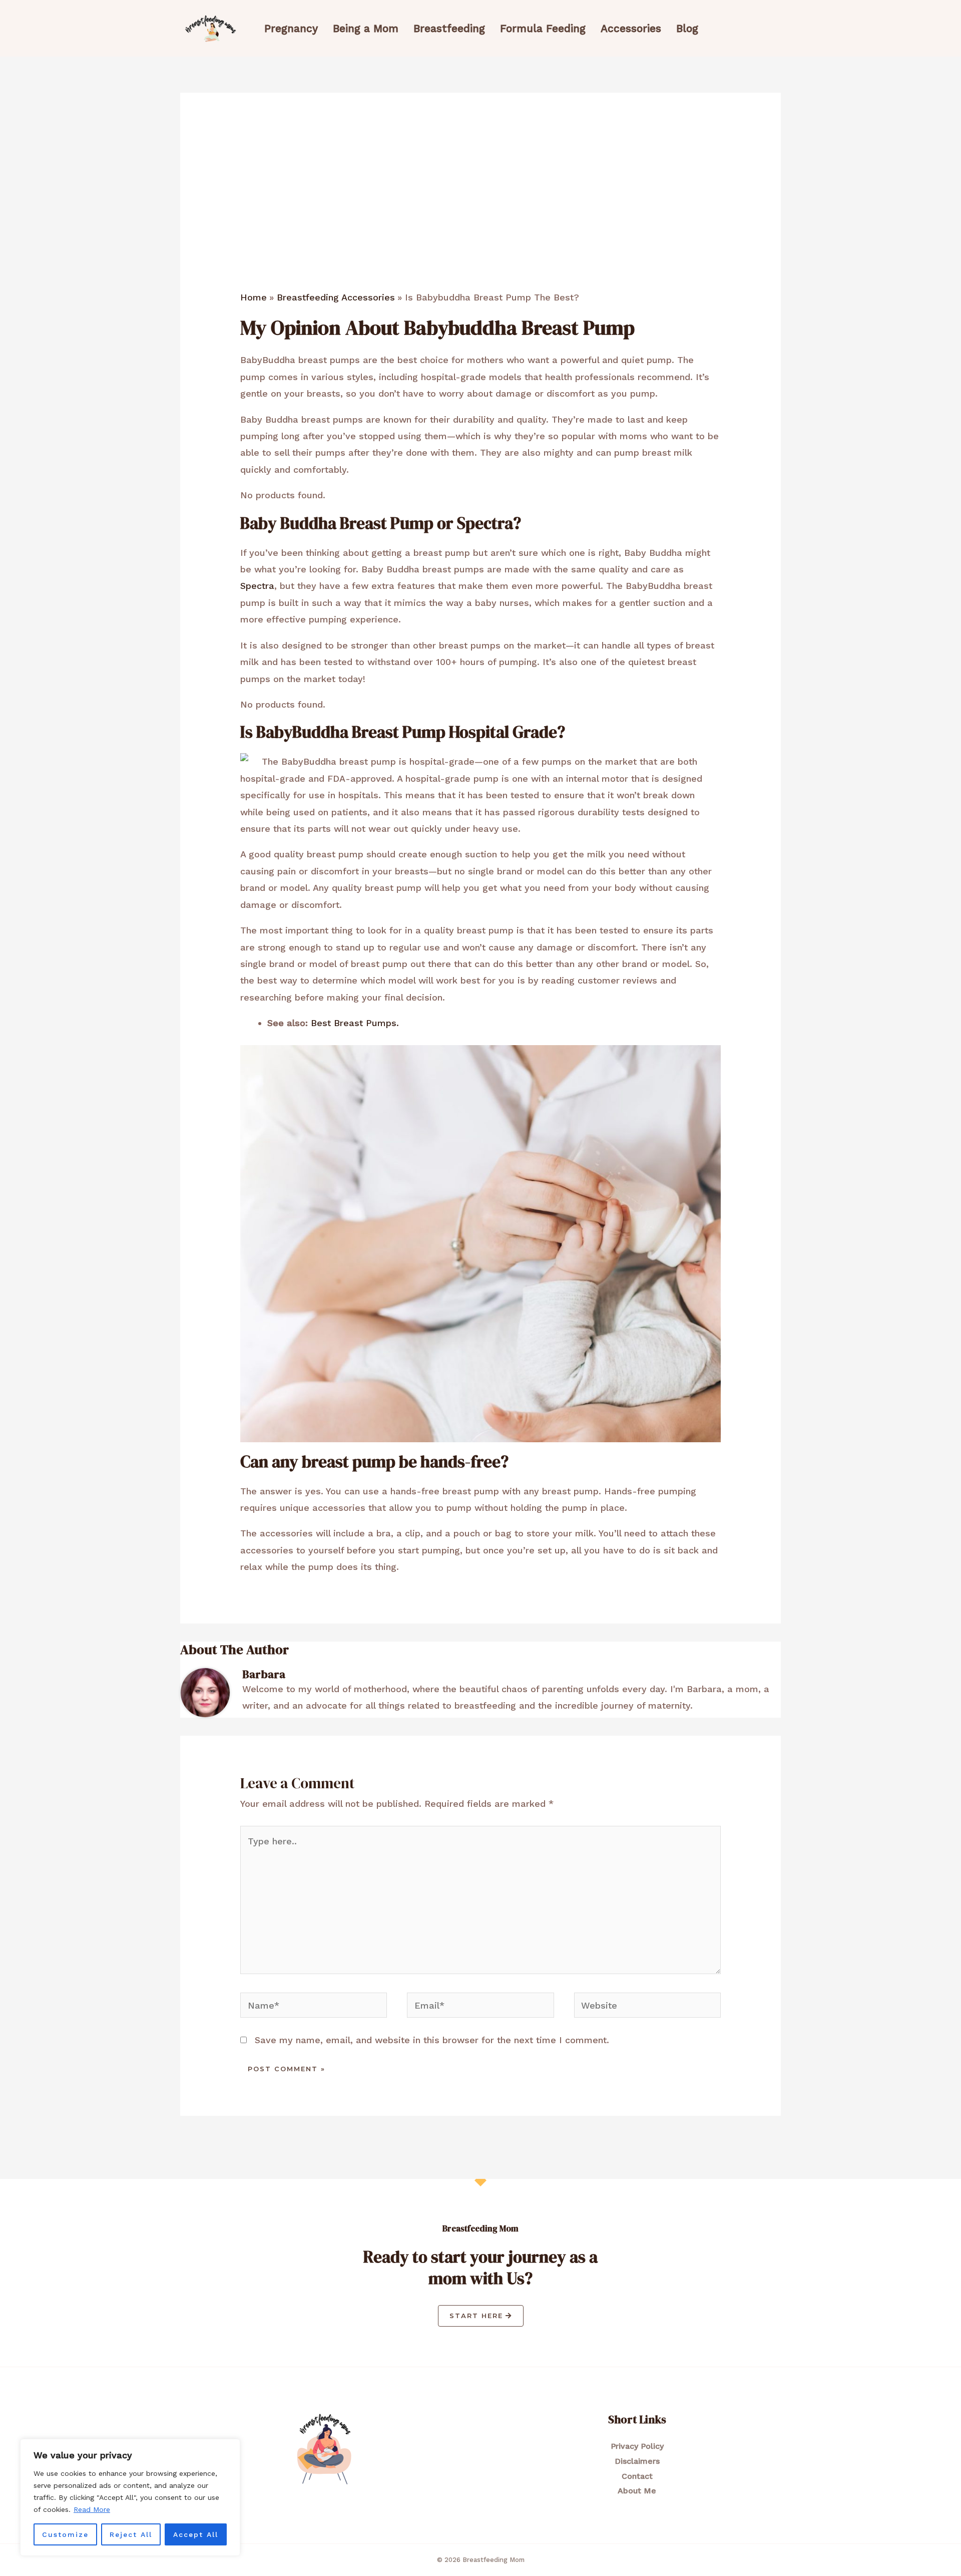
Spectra (257, 586)
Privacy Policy (637, 2446)
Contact (637, 2476)
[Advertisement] (480, 216)
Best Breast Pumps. (356, 1023)
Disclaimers (637, 2461)
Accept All (196, 2534)
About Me (637, 2491)
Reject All (131, 2534)
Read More (92, 2509)
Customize (65, 2534)
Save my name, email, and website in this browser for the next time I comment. (432, 2040)
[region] (130, 2497)
